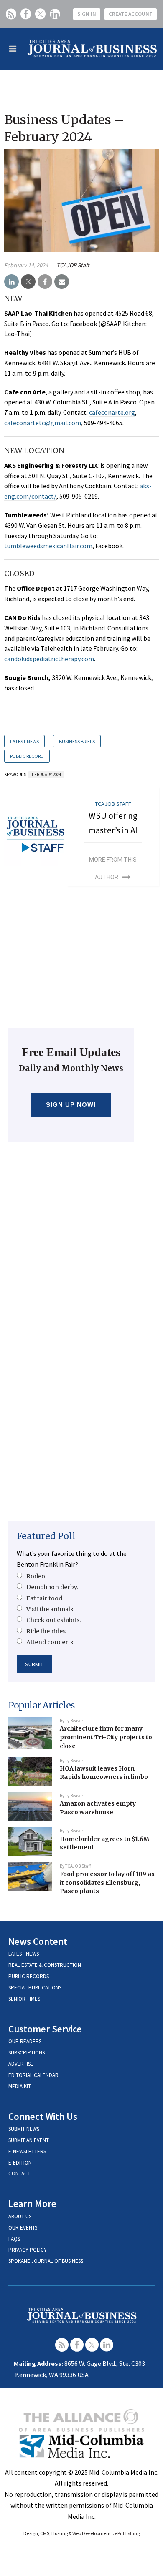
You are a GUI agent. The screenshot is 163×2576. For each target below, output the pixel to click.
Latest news (24, 1954)
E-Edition (20, 2163)
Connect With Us (43, 2116)
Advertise (21, 2064)
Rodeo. (36, 1576)
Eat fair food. (45, 1598)
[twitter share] (28, 282)
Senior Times (24, 1999)
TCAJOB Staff (73, 265)
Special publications (35, 1988)
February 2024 (46, 775)
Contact (19, 2173)
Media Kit (20, 2086)
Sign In (87, 14)
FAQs (14, 2239)
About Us (20, 2216)
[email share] (62, 282)
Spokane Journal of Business (46, 2261)
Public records (29, 1976)
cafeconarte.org (112, 412)
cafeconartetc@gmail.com (43, 423)
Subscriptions (27, 2053)
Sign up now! (71, 1105)
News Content (38, 1941)
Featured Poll (46, 1536)
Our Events (23, 2228)
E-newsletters (27, 2151)
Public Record (27, 756)
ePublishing (127, 2533)
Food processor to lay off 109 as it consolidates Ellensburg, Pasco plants (107, 1882)
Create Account (131, 14)
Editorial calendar (33, 2075)
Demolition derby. (52, 1587)
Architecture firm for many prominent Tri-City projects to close (106, 1737)
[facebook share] (45, 282)
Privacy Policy (28, 2250)
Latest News (24, 741)
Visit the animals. (50, 1609)
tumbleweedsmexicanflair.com (48, 546)
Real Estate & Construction (45, 1965)
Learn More (32, 2204)
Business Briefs (77, 741)
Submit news (24, 2129)
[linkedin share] (11, 282)
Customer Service (45, 2029)
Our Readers (25, 2041)
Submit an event (29, 2140)
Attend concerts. (50, 1642)
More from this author (113, 868)
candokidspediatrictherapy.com (49, 659)
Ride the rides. (47, 1631)
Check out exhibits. (53, 1620)
